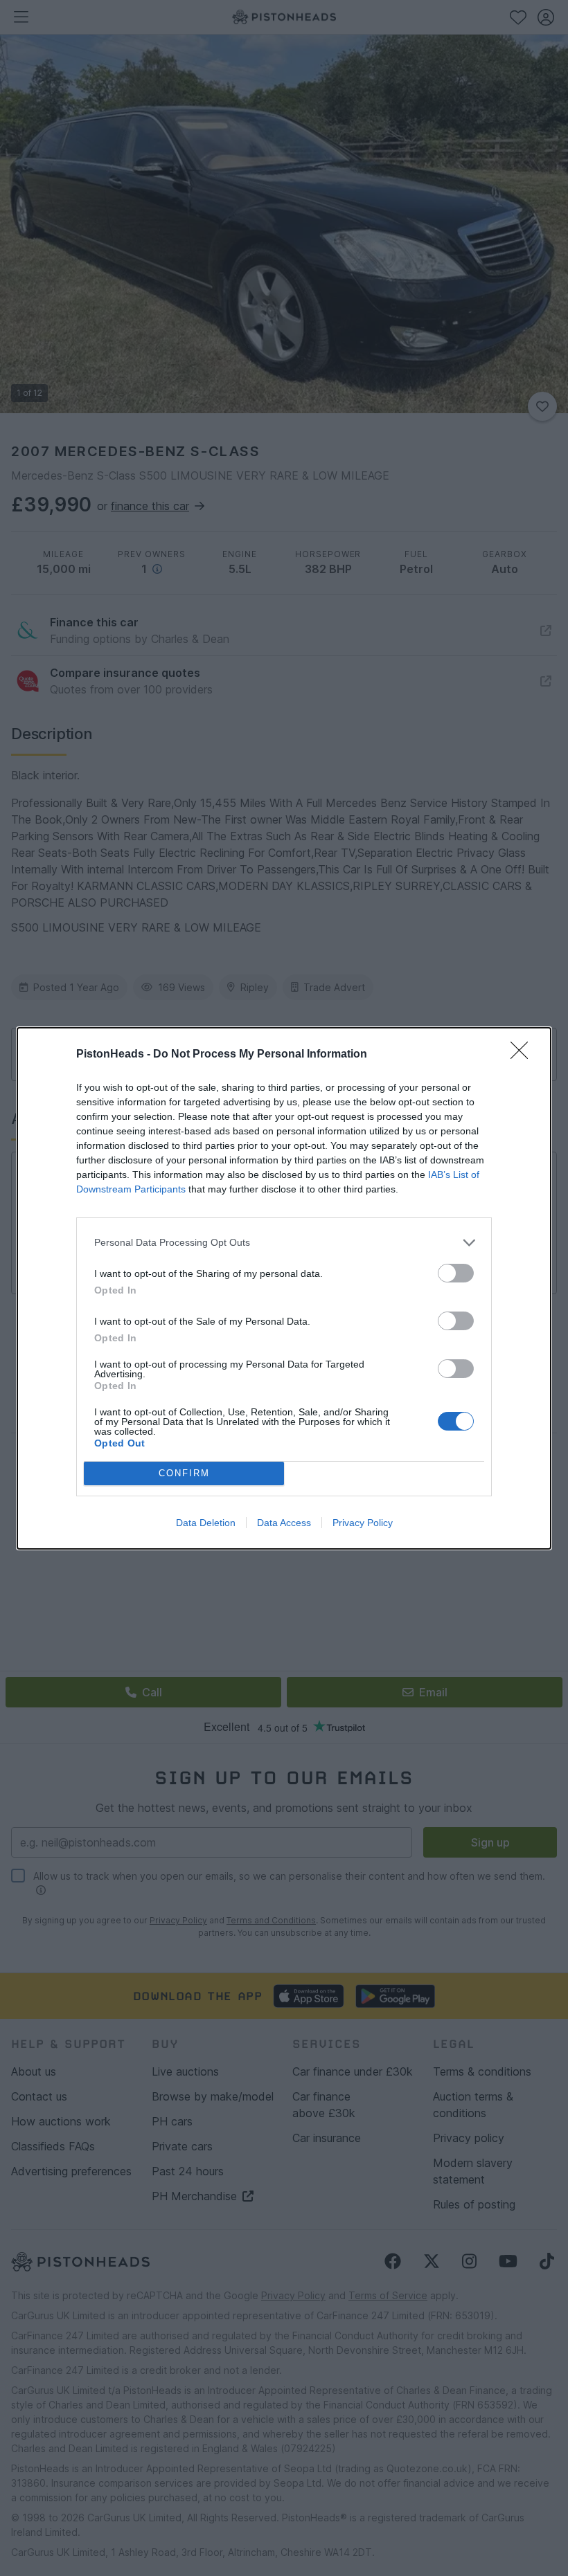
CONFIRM (184, 1473)
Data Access (284, 1523)
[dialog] (284, 1288)
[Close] (524, 1055)
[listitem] (284, 1243)
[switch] (456, 1273)
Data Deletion (206, 1523)
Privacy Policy (363, 1523)
